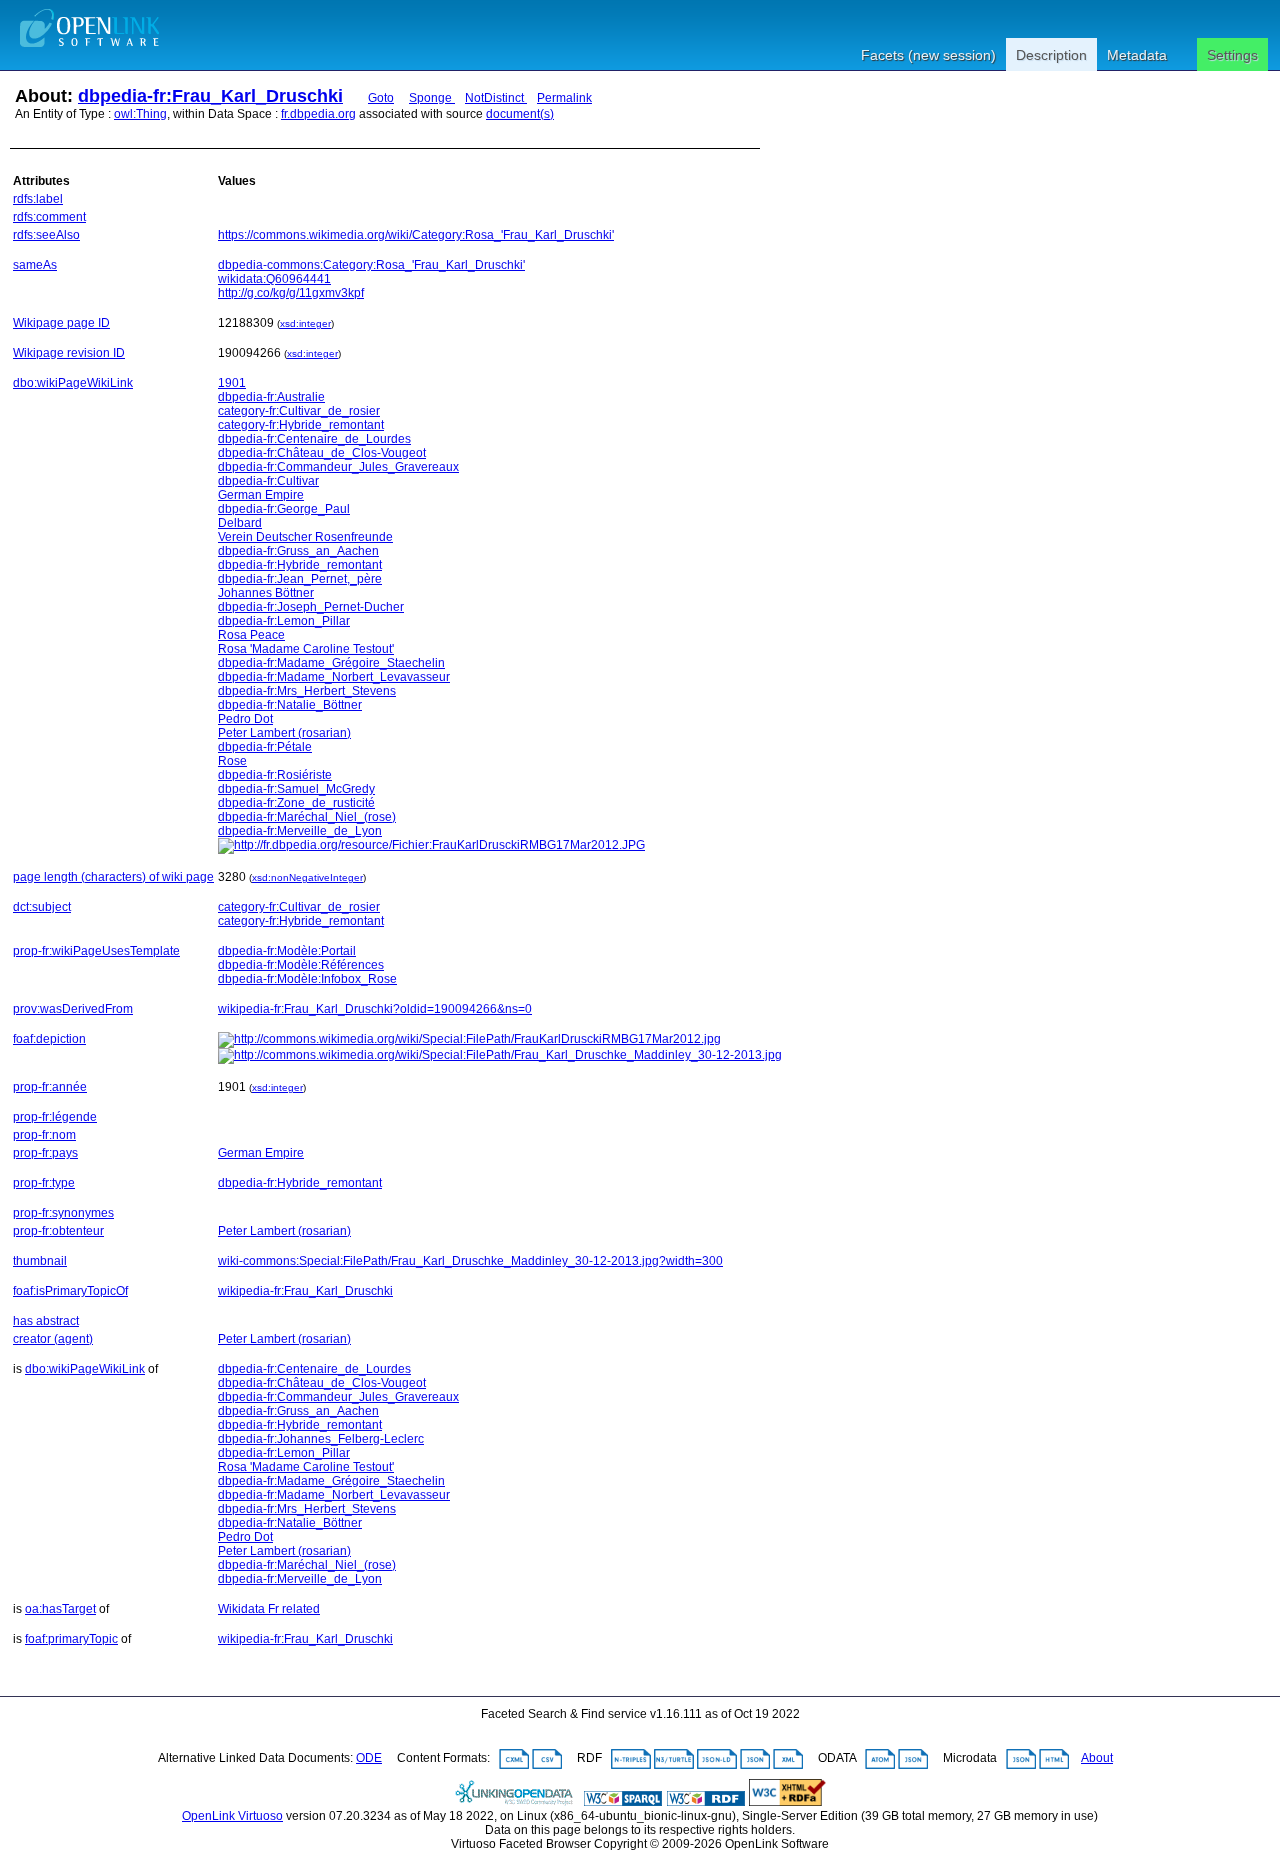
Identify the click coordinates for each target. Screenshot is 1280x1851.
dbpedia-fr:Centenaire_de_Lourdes (314, 439)
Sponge (432, 98)
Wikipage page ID (61, 323)
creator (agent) (53, 1339)
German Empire (261, 495)
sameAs (35, 265)
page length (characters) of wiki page (113, 877)
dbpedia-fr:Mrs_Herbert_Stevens (307, 691)
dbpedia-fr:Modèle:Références (301, 965)
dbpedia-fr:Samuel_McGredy (296, 789)
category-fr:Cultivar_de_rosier (299, 411)
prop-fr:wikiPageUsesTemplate (96, 951)
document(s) (520, 114)
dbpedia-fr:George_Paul (284, 509)
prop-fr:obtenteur (58, 1231)
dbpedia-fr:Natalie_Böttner (290, 705)
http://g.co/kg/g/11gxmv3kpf (291, 293)
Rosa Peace (251, 635)
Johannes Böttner (266, 593)
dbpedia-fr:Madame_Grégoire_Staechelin (331, 663)
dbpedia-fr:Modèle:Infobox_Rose (307, 979)
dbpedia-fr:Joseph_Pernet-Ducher (311, 607)
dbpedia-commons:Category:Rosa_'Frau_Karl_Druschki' (371, 265)
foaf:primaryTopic (71, 1639)
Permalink (564, 98)
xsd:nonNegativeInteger (307, 877)
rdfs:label (38, 199)
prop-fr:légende (55, 1117)
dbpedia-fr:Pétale (265, 747)
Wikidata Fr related (269, 1609)
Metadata (1137, 55)
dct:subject (42, 907)
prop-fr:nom (44, 1135)
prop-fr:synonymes (63, 1213)
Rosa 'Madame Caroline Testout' (306, 649)
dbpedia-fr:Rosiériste (275, 775)
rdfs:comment (49, 217)
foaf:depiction (49, 1039)
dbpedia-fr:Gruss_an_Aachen (298, 551)
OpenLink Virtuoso (232, 1816)
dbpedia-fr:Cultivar (268, 481)
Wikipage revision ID (69, 353)
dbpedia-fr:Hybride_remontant (300, 565)
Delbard (240, 523)
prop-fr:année (50, 1087)
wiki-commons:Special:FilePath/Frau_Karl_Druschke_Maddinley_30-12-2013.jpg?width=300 (470, 1261)
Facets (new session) (928, 55)
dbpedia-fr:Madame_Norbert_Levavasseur (334, 677)
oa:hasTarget (60, 1609)
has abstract (46, 1321)
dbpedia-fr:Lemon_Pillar (284, 621)
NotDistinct (496, 98)
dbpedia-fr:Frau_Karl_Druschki (210, 96)
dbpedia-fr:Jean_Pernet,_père (300, 579)
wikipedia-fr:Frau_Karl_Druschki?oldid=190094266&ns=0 (375, 1009)
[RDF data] (706, 1802)
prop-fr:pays (45, 1153)
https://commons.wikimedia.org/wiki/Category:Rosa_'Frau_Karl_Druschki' (416, 235)
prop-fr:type (44, 1183)
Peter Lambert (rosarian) (284, 733)
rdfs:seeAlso (46, 235)
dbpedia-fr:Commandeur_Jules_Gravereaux (338, 467)
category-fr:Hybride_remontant (301, 425)
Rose (232, 761)
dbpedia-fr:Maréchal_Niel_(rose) (307, 817)
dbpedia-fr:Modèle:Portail (287, 951)
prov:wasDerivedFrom (73, 1009)
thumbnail (40, 1261)
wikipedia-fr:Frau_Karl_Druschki (305, 1291)
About (1097, 1758)
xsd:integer (305, 323)
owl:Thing (140, 114)
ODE (369, 1758)
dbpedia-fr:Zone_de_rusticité (296, 803)
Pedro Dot (245, 719)
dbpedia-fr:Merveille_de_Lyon (300, 831)
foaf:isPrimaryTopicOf (70, 1291)
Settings (1232, 55)
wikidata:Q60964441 (274, 279)
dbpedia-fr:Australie (271, 397)
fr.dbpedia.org (318, 114)
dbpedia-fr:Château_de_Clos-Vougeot (322, 453)
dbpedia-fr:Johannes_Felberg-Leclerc (321, 1439)
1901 (232, 383)
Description (1051, 55)
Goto (381, 98)
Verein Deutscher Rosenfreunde (305, 537)
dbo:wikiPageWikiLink (73, 383)
